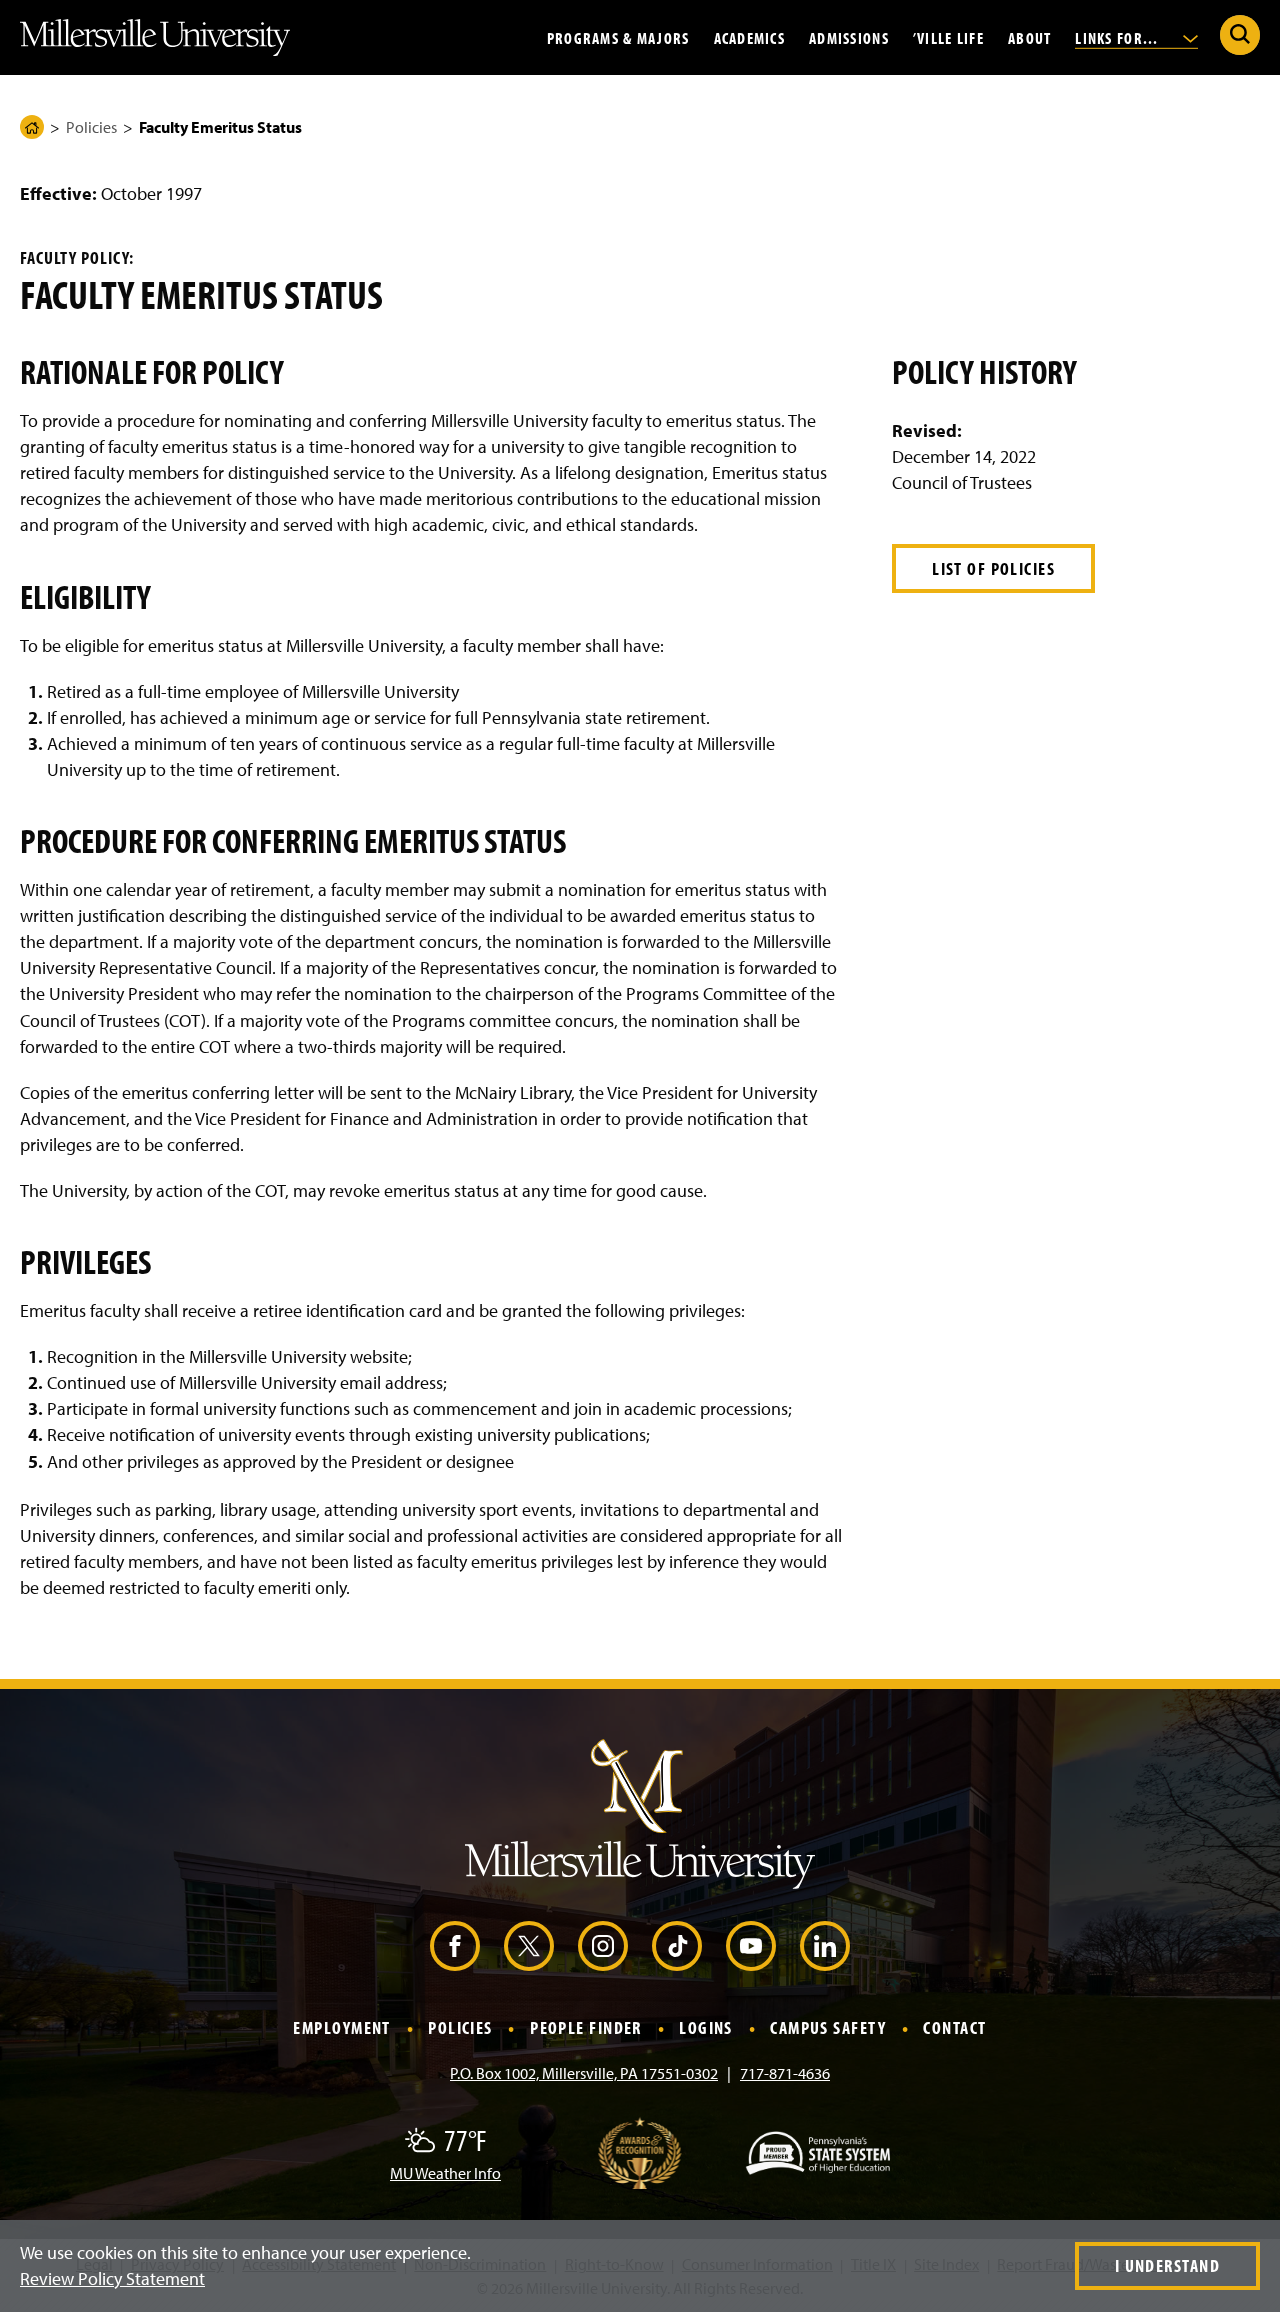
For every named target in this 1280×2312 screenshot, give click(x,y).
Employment (341, 2028)
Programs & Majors (618, 37)
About (1029, 37)
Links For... (1119, 37)
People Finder (586, 2028)
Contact (954, 2028)
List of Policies (993, 568)
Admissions (849, 37)
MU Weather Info (445, 2173)
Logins (706, 2028)
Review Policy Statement (112, 2278)
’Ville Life (948, 37)
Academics (750, 37)
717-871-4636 (785, 2073)
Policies (91, 127)
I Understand (1167, 2265)
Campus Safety (828, 2028)
